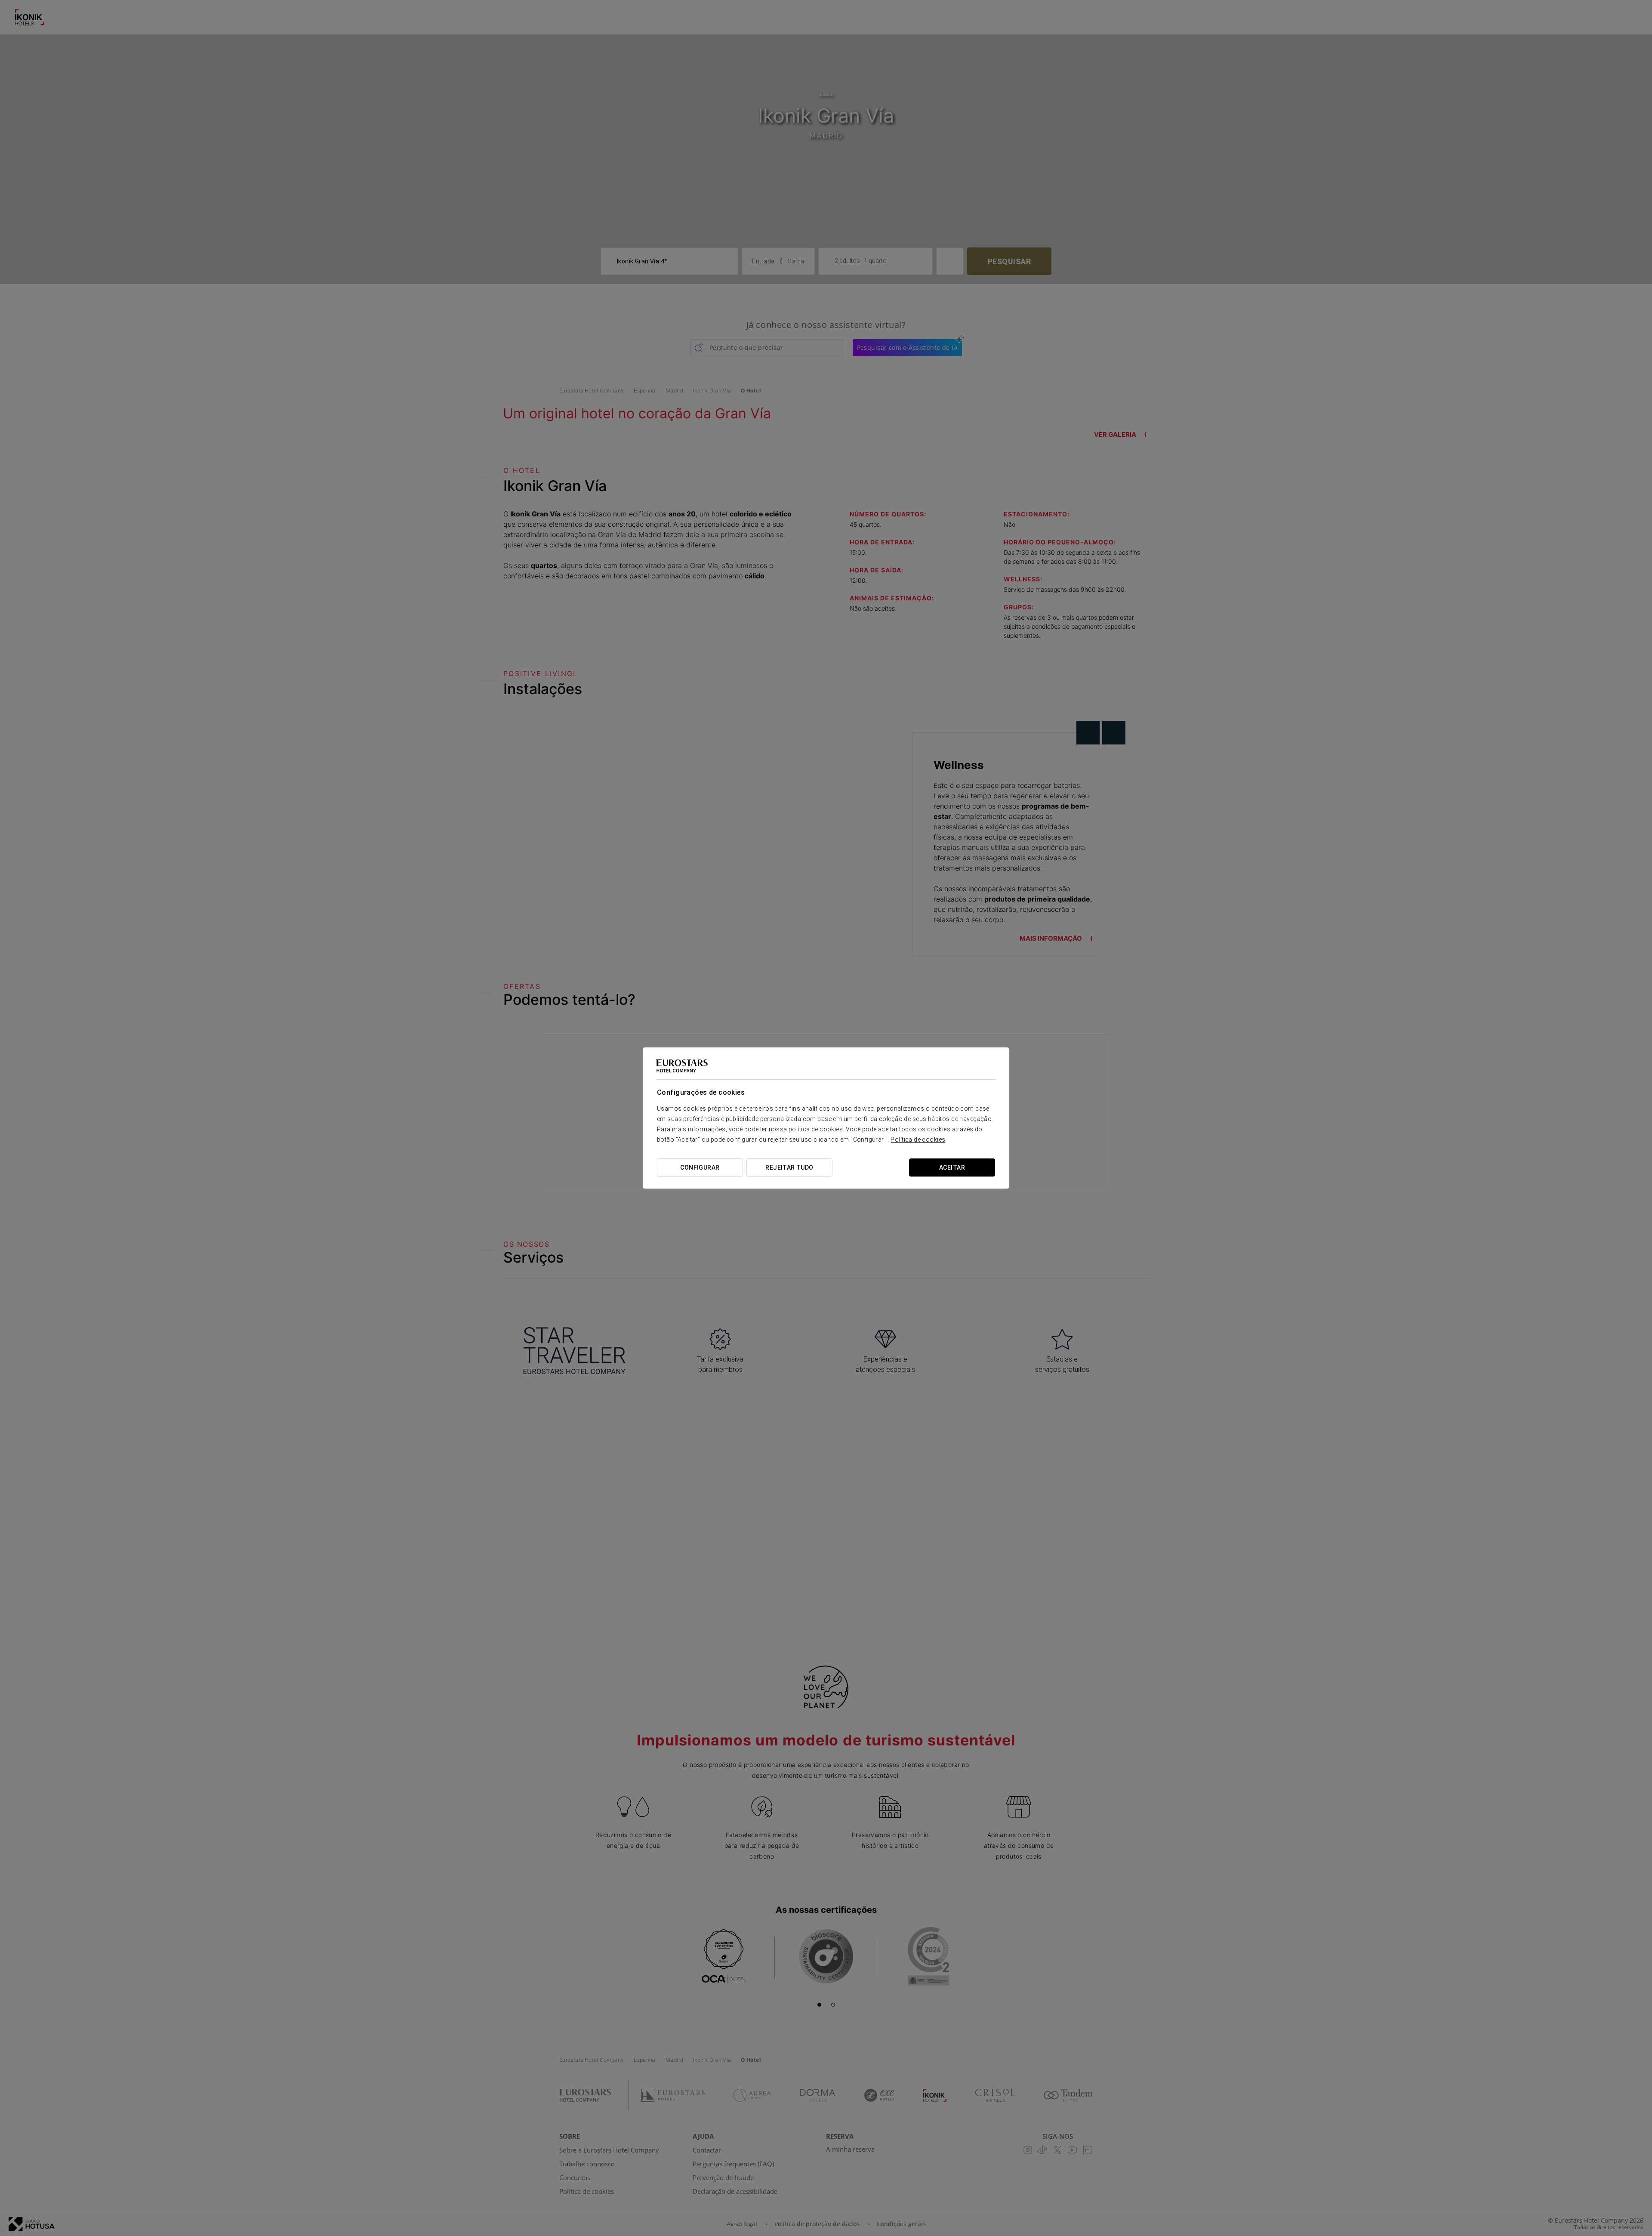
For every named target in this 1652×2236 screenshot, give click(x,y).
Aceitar (952, 1167)
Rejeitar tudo (789, 1167)
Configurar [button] (700, 1167)
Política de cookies (918, 1140)
